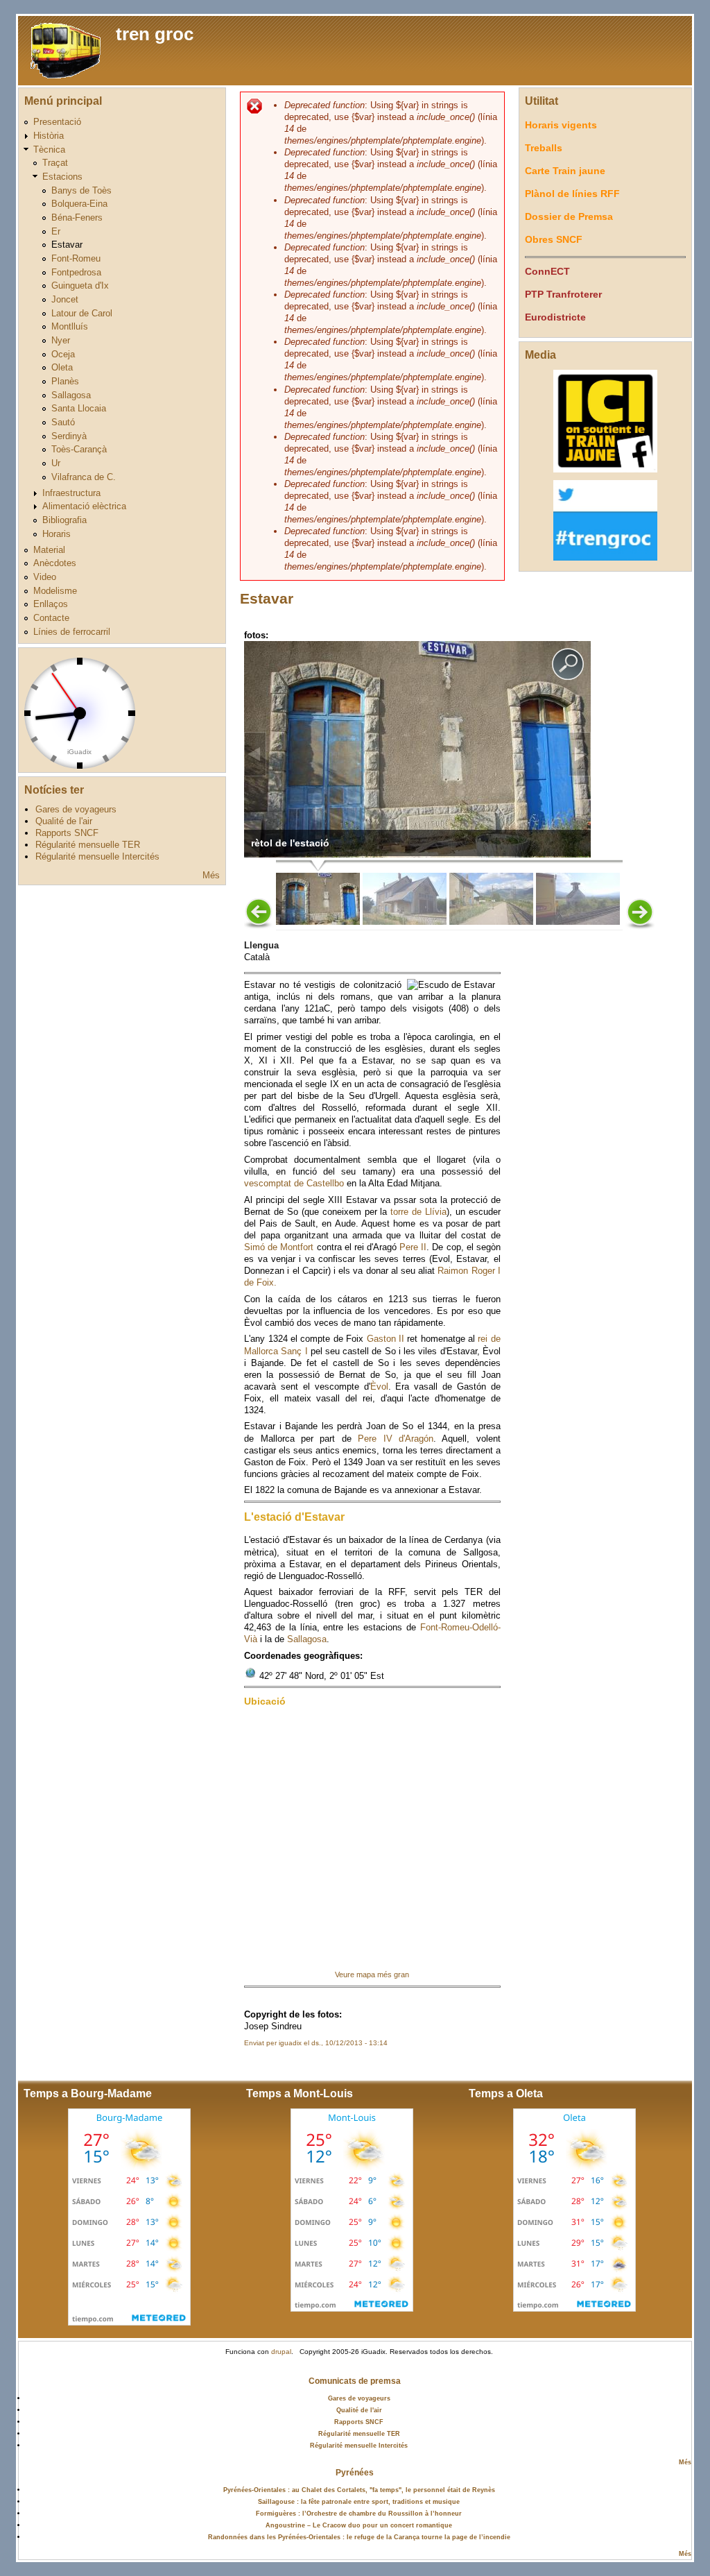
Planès (65, 381)
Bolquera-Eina (79, 204)
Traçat (55, 163)
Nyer (61, 340)
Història (49, 136)
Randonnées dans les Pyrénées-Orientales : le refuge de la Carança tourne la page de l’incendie (359, 2537)
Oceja (63, 354)
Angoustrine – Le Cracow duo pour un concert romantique (359, 2525)
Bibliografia (64, 520)
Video (45, 577)
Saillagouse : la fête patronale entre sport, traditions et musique (359, 2501)
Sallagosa (71, 395)
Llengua (261, 945)
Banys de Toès (81, 190)
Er (56, 231)
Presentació (57, 122)
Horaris (57, 534)
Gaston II (386, 1339)
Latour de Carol (82, 313)
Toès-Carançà (79, 449)
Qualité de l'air (64, 821)
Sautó (63, 422)
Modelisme (55, 591)
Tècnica (49, 150)
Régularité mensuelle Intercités (97, 856)
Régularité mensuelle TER (88, 845)
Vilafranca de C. (84, 477)
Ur (56, 463)
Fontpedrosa (76, 272)
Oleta (62, 367)
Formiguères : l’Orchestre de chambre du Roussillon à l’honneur (359, 2513)
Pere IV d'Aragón (396, 1439)
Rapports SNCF (67, 833)
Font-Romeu (76, 258)
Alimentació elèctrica (84, 506)
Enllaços (51, 604)
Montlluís (70, 326)
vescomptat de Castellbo (294, 1183)
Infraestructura (71, 493)
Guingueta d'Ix (80, 285)
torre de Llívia (418, 1212)
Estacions (62, 177)
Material (49, 550)
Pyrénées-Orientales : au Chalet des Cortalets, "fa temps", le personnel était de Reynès (359, 2490)
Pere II (413, 1247)
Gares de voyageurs (76, 809)
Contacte (51, 618)
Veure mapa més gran (372, 1974)
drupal (281, 2352)
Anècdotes (55, 563)
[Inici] (63, 50)
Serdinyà (69, 436)
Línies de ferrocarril (72, 632)
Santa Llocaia (79, 408)
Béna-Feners (77, 217)
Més (211, 875)
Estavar (67, 245)
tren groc (155, 34)
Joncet (65, 299)
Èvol (379, 1387)
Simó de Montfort (279, 1247)
